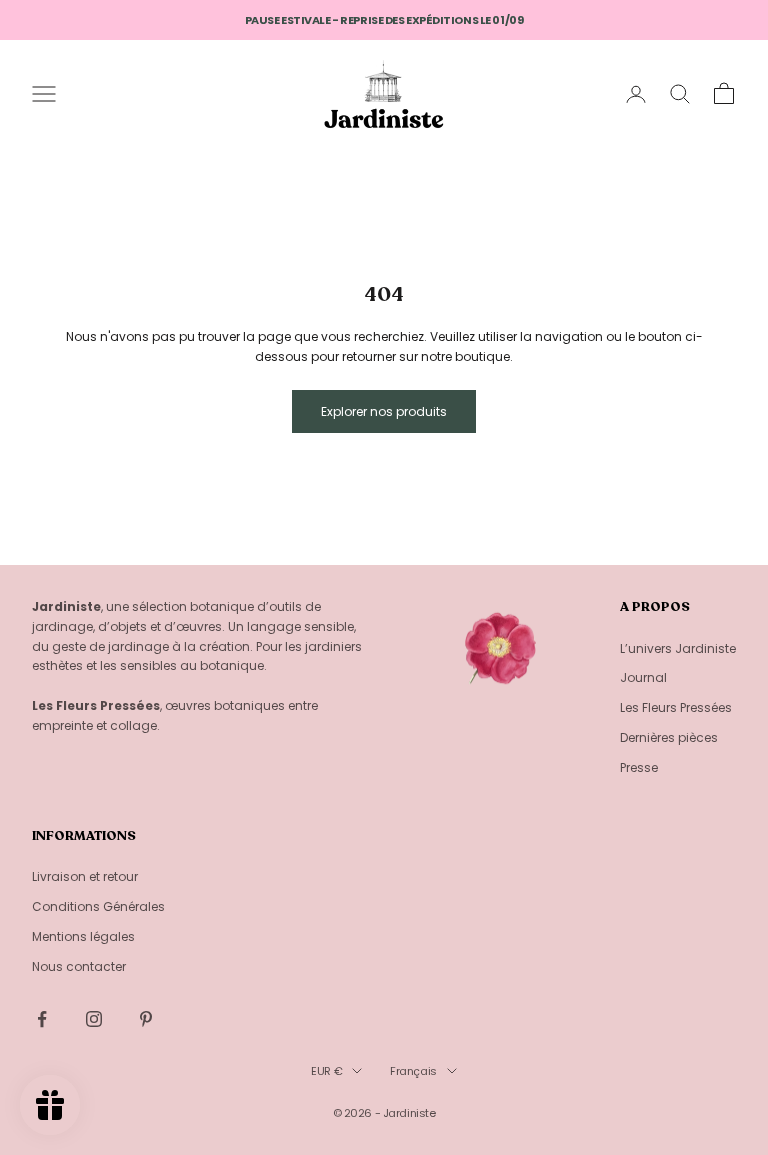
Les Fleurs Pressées (676, 707)
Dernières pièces (669, 737)
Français (413, 1071)
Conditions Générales (98, 906)
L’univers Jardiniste (678, 648)
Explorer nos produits (384, 411)
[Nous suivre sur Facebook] (42, 1019)
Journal (643, 677)
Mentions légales (83, 936)
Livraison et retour (85, 876)
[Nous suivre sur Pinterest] (146, 1019)
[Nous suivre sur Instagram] (94, 1019)
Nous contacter (79, 966)
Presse (639, 767)
